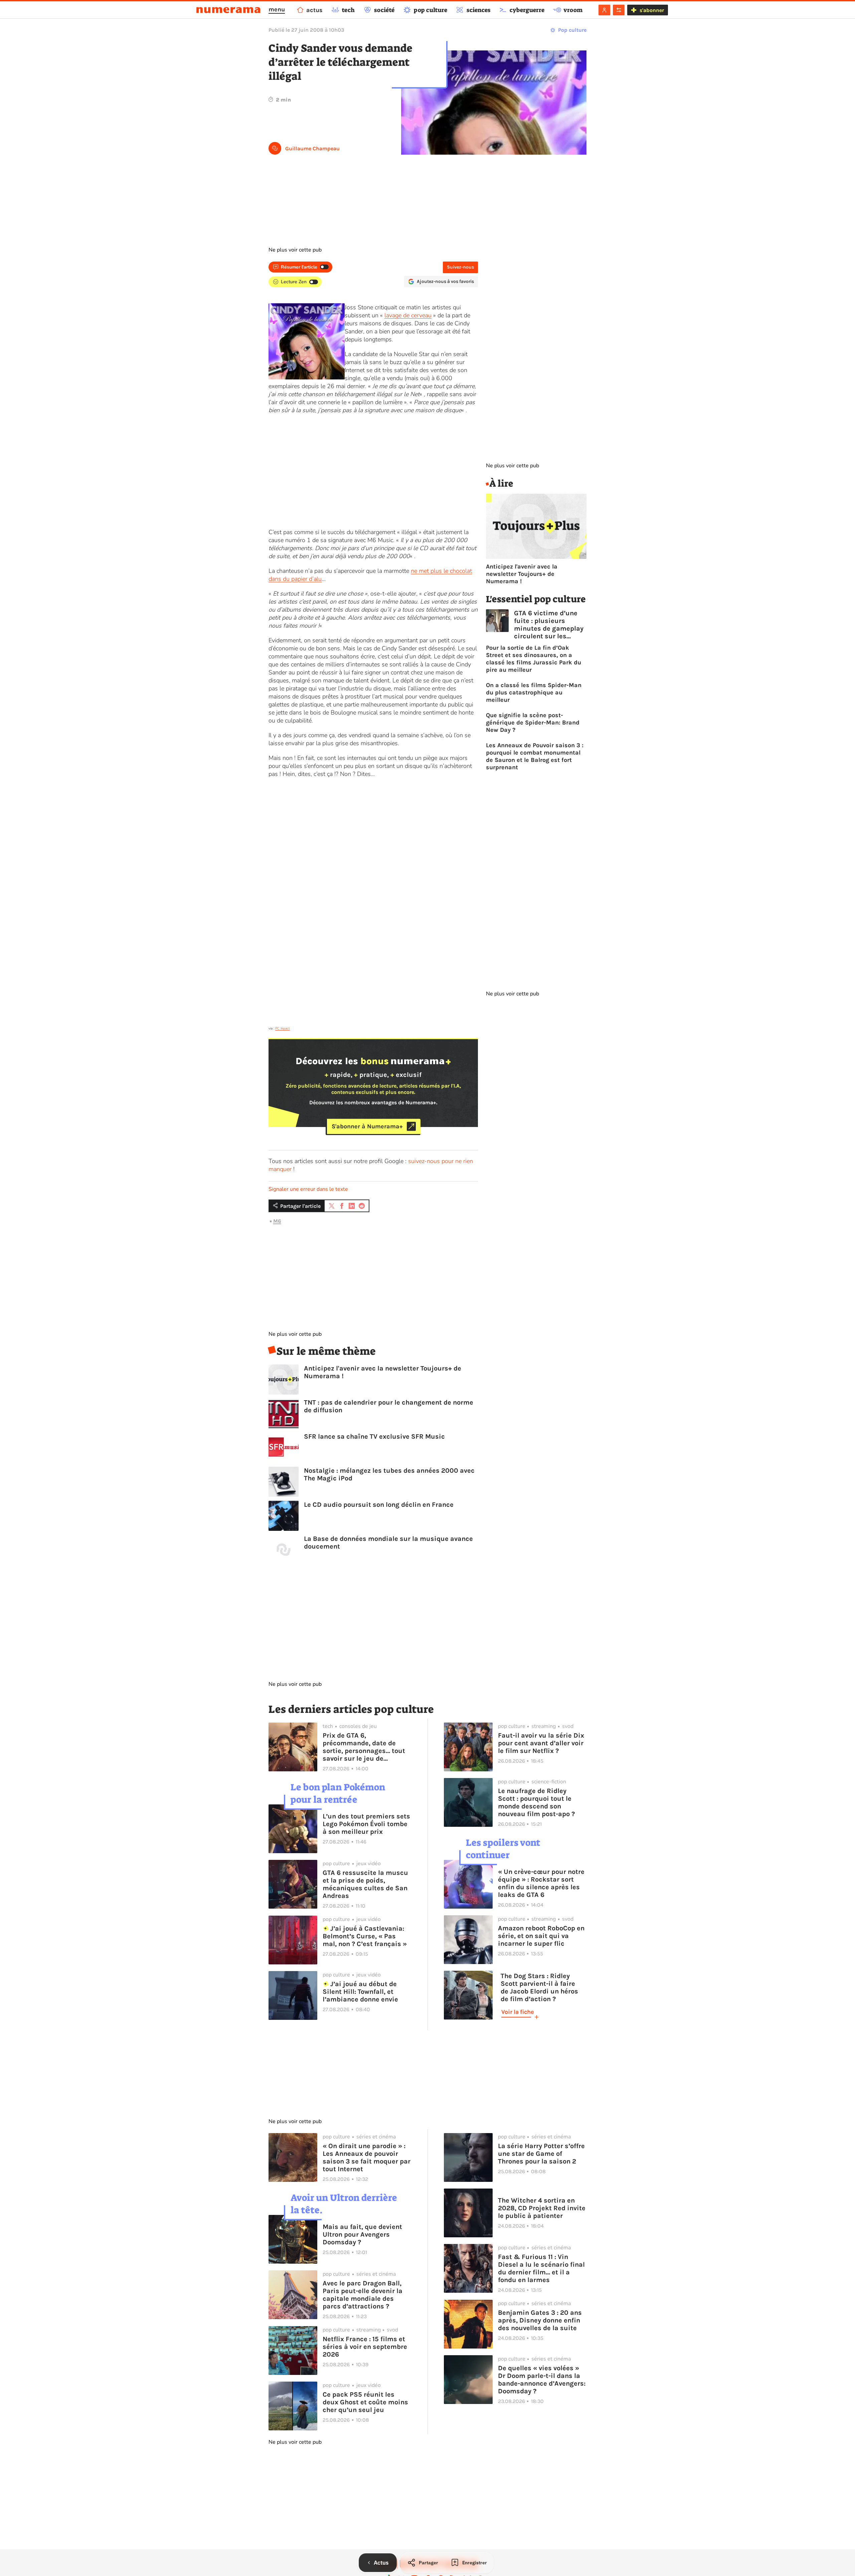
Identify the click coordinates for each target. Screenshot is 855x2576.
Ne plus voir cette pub (295, 250)
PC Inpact (282, 1028)
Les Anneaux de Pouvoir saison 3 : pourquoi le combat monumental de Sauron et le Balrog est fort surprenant (535, 756)
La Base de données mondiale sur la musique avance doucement (388, 1543)
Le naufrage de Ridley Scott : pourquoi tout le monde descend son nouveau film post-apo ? (536, 1802)
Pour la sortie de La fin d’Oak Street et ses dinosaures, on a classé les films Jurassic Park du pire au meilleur (534, 659)
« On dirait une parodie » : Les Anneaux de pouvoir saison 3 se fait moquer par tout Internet (367, 2157)
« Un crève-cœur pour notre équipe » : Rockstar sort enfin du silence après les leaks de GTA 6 (541, 1883)
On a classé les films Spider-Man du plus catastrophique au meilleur (534, 692)
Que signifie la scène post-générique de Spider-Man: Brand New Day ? (533, 722)
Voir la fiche (518, 2012)
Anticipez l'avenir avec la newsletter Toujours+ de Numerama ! (383, 1372)
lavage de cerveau (408, 315)
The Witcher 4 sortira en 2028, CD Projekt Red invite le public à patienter (542, 2208)
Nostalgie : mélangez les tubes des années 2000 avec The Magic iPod (389, 1474)
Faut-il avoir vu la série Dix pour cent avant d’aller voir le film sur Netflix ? (541, 1743)
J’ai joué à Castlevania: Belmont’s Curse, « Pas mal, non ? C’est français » (365, 1936)
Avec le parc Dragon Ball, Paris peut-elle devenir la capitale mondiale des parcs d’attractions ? (363, 2295)
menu (277, 9)
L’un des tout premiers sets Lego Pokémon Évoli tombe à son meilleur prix (366, 1824)
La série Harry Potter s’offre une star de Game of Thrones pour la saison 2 (541, 2154)
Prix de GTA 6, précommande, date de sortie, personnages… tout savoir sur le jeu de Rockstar (364, 1747)
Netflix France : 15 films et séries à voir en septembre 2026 (365, 2347)
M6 (277, 1221)
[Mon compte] (604, 10)
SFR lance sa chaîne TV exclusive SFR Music (374, 1436)
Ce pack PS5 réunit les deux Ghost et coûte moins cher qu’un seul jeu (365, 2402)
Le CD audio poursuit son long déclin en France (379, 1505)
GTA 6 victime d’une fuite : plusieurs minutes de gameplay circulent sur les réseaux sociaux (549, 625)
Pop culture (572, 30)
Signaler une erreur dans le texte (308, 1189)
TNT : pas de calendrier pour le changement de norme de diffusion (389, 1406)
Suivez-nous (460, 267)
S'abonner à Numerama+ (367, 1126)
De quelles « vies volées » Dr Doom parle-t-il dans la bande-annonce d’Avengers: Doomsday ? (542, 2380)
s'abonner (652, 10)
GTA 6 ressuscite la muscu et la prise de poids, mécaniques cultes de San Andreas (365, 1884)
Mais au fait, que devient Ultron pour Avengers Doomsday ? (362, 2234)
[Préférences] (619, 10)
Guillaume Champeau (312, 148)
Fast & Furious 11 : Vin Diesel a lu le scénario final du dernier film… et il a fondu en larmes (541, 2268)
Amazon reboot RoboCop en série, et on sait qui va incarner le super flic (541, 1936)
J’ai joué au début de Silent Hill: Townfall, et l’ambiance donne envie (360, 1992)
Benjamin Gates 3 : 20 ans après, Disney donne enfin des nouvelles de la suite (540, 2320)
